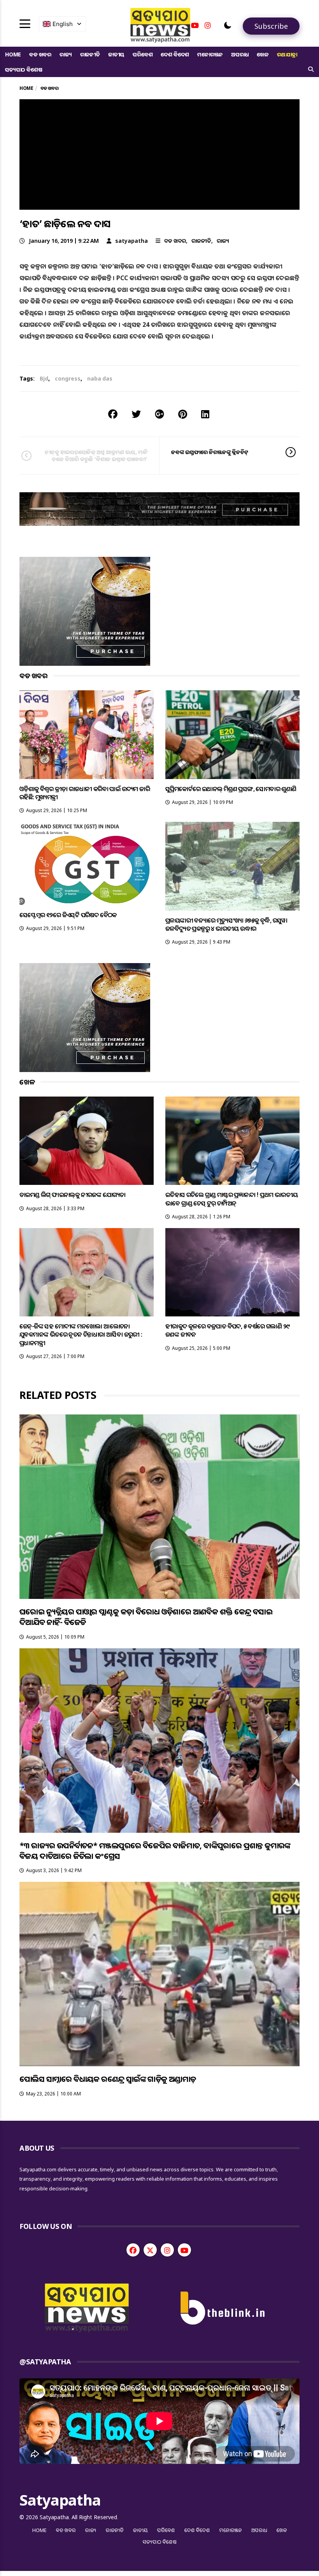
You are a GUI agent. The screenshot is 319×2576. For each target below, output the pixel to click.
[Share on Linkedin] (205, 414)
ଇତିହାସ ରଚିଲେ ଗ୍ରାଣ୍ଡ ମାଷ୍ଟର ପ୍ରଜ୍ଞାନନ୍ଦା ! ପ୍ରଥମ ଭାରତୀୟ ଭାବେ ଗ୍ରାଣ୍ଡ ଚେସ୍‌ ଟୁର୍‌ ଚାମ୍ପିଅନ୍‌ (231, 1199)
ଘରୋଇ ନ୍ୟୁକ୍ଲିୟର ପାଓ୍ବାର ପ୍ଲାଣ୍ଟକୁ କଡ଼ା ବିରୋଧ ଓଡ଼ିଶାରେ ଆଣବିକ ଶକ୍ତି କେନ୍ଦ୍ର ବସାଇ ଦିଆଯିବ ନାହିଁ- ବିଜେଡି (146, 1617)
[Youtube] (195, 25)
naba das (100, 378)
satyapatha (131, 241)
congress (68, 378)
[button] (228, 25)
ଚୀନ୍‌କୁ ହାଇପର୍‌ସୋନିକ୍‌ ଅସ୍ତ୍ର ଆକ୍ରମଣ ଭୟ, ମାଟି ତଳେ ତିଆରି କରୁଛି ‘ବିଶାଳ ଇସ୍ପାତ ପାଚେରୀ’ (96, 455)
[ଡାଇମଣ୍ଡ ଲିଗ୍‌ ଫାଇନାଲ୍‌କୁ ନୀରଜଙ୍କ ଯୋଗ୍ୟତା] (87, 1141)
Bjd (44, 378)
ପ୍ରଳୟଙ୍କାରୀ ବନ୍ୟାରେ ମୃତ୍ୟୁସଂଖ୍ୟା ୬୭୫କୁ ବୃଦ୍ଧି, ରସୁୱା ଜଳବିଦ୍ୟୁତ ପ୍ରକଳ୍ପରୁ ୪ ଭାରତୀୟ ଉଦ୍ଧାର (226, 924)
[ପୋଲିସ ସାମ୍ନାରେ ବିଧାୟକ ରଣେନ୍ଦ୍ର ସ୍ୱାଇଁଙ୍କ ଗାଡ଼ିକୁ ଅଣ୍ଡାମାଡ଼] (159, 1974)
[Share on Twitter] (136, 414)
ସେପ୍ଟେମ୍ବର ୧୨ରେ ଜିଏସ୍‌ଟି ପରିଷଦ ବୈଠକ (68, 915)
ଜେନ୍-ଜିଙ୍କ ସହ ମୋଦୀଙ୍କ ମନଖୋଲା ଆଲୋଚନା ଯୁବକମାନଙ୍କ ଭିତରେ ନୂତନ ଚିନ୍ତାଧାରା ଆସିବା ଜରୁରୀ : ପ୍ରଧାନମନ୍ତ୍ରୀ (81, 1335)
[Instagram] (208, 25)
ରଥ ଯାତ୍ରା (287, 54)
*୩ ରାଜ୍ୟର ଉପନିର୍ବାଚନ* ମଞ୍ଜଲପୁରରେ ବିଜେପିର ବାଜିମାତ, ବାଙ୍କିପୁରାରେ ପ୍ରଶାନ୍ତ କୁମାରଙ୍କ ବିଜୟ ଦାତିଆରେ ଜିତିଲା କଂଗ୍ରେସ (155, 1851)
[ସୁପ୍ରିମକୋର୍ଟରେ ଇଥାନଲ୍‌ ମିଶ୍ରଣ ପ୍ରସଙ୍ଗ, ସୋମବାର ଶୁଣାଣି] (232, 734)
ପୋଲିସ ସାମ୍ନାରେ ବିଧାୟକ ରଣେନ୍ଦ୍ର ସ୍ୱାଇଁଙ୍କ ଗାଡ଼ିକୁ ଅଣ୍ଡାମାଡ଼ (108, 2079)
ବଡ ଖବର (40, 54)
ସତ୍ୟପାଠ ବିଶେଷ (24, 69)
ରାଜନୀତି (90, 54)
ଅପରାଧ (240, 54)
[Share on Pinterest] (183, 414)
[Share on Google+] (159, 414)
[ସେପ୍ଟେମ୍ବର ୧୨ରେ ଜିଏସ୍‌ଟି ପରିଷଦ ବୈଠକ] (87, 863)
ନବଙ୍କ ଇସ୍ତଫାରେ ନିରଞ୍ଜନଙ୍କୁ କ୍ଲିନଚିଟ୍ (210, 452)
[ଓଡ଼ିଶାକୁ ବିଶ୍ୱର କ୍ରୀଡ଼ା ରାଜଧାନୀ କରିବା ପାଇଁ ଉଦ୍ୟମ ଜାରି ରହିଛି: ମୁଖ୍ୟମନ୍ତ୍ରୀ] (87, 734)
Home (13, 54)
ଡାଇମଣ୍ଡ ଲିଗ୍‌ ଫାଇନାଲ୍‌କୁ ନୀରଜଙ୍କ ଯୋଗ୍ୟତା (73, 1195)
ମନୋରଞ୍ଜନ (210, 54)
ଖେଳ (263, 54)
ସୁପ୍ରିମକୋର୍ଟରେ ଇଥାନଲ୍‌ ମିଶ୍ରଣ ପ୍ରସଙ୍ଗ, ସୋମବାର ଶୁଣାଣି (231, 789)
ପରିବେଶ (143, 54)
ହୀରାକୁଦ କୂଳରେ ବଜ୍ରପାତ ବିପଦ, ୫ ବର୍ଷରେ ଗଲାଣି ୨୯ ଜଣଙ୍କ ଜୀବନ (227, 1330)
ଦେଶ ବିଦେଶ (175, 54)
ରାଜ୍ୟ (66, 54)
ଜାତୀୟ (116, 54)
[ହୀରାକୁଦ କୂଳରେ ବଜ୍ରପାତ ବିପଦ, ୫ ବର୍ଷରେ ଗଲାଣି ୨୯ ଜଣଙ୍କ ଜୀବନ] (232, 1272)
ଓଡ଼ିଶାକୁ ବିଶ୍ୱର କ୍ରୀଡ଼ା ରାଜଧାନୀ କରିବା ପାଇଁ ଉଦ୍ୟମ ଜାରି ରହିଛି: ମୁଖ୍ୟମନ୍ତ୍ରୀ (85, 793)
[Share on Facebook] (113, 414)
